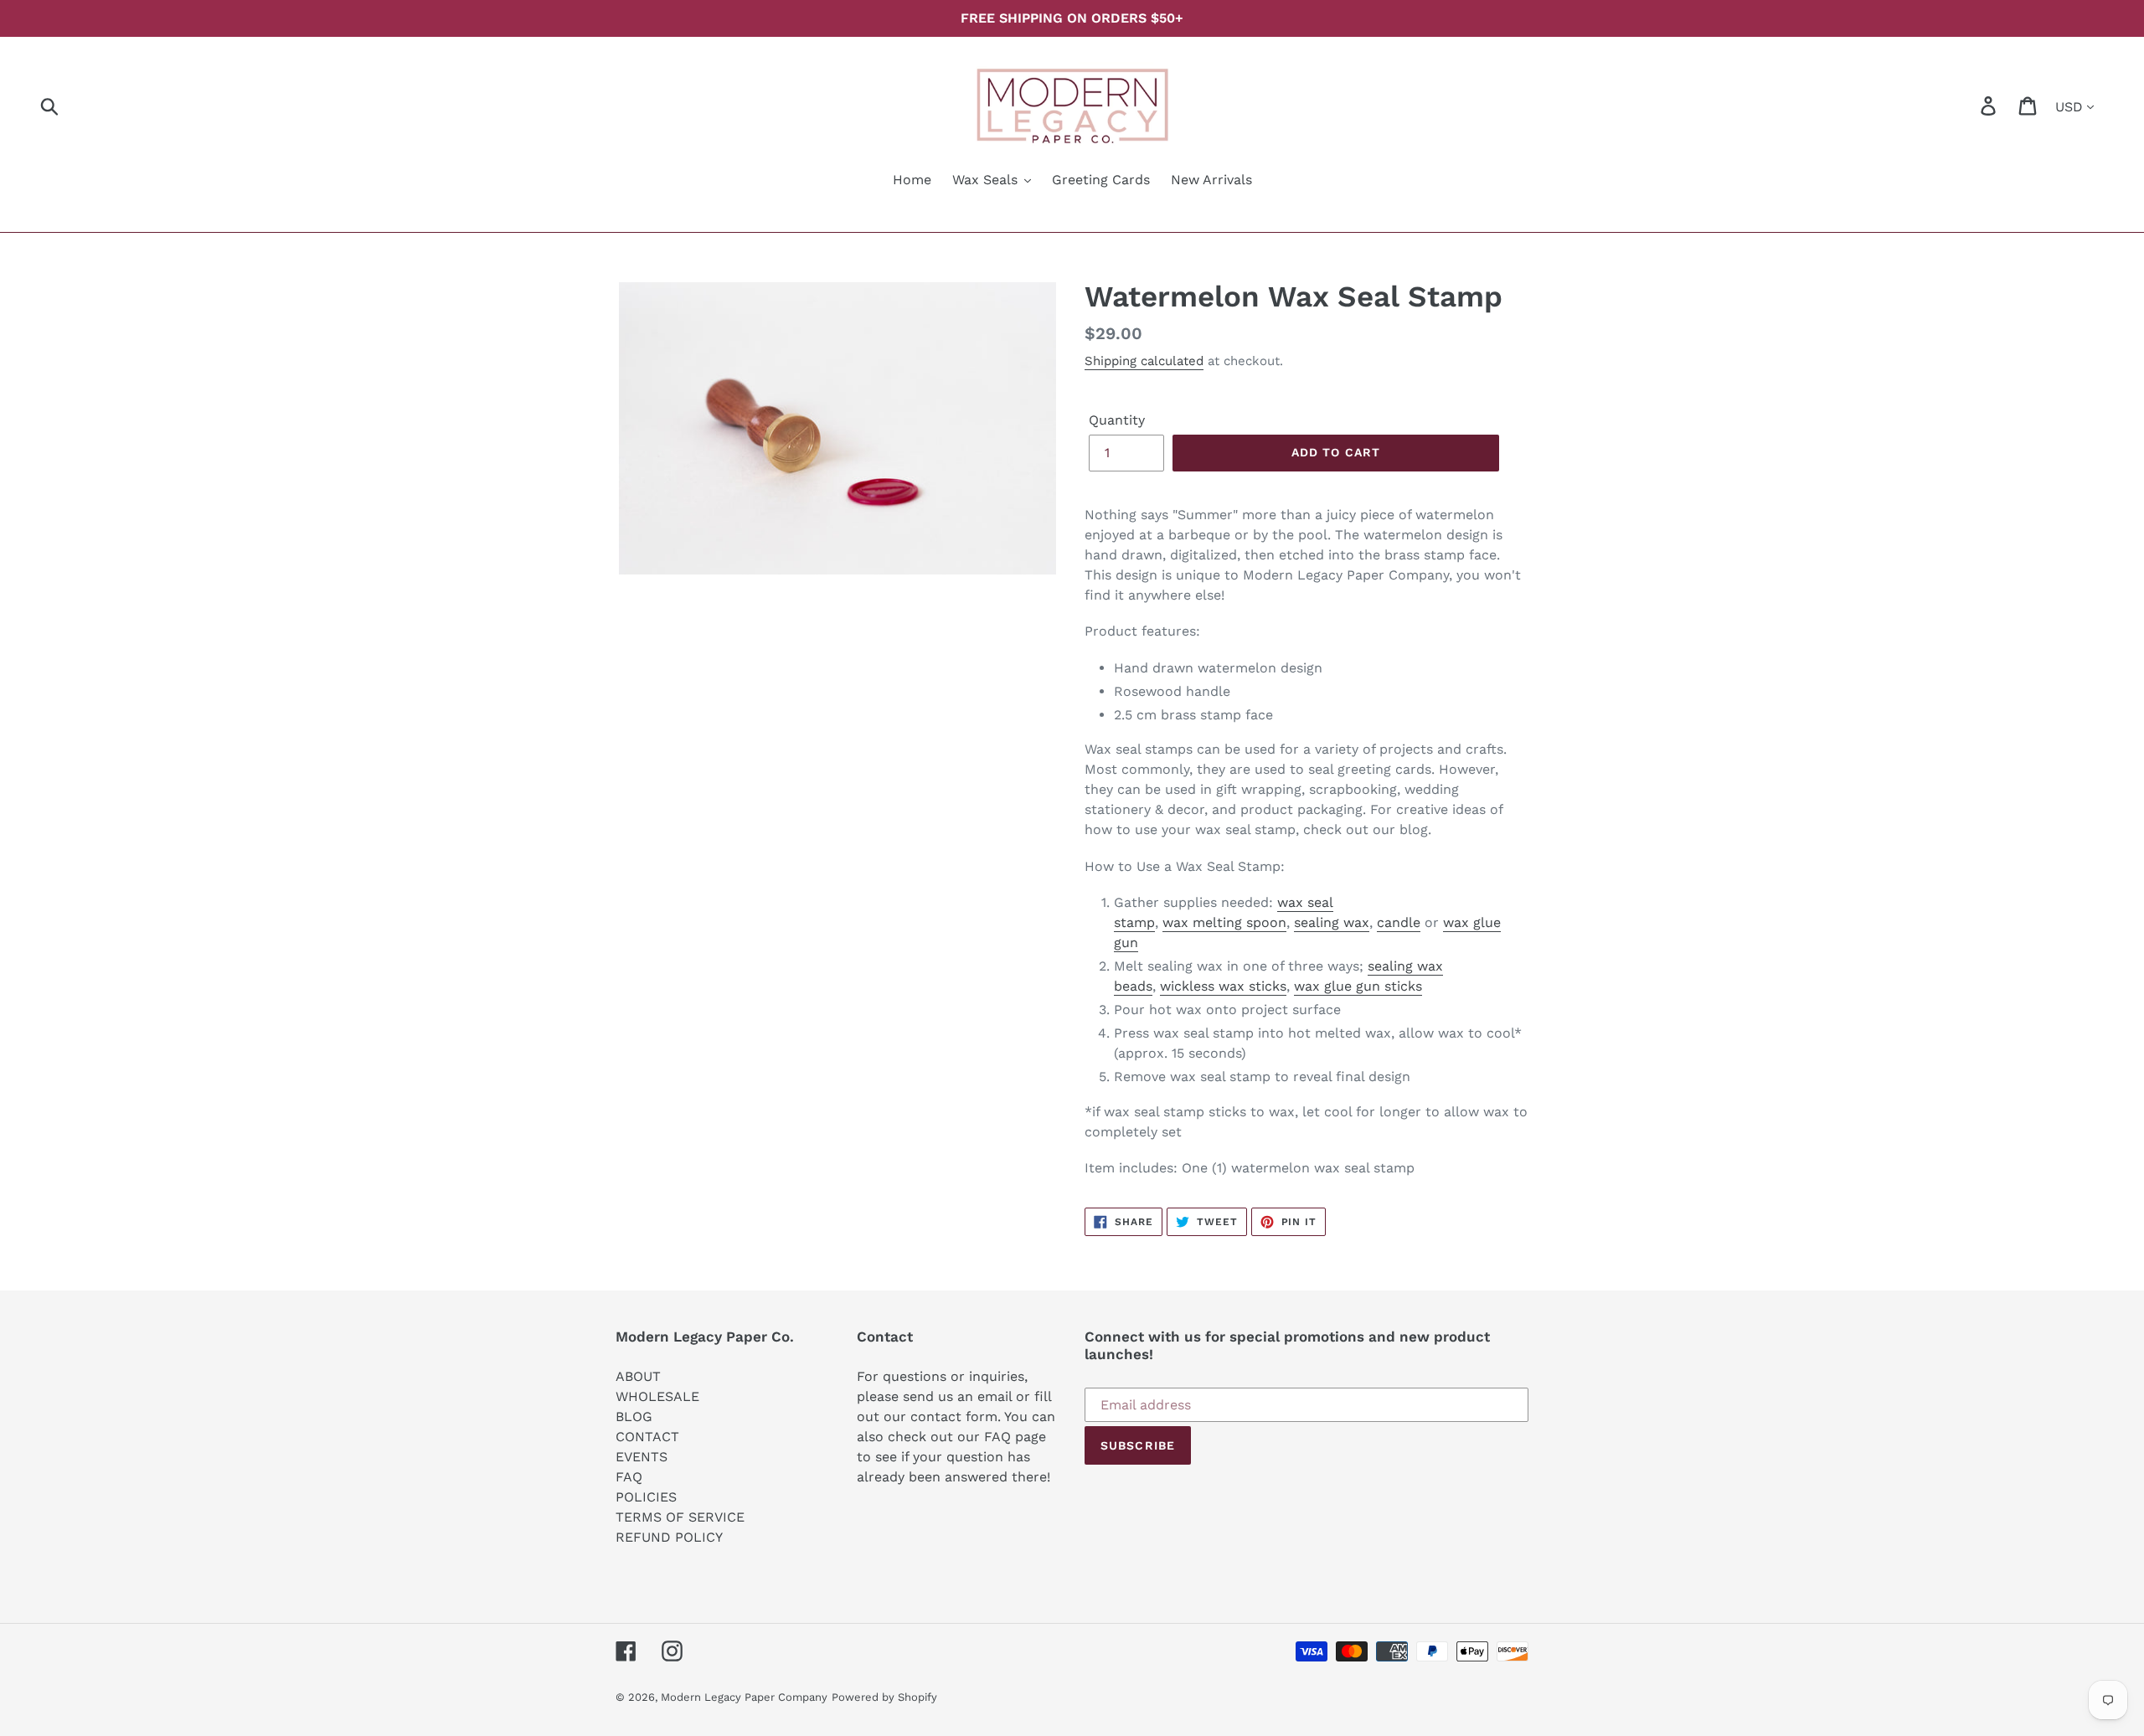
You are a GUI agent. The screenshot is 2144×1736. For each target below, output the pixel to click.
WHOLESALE (657, 1396)
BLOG (634, 1417)
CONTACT (647, 1437)
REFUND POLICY (669, 1537)
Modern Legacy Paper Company (744, 1697)
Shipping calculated (1144, 361)
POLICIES (646, 1497)
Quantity (1117, 420)
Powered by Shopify (884, 1697)
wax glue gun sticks (1358, 986)
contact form (954, 1417)
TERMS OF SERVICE (680, 1517)
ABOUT (638, 1376)
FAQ (629, 1477)
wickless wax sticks (1223, 986)
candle (1399, 922)
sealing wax (1332, 922)
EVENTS (642, 1457)
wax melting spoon (1224, 922)
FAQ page (1015, 1437)
